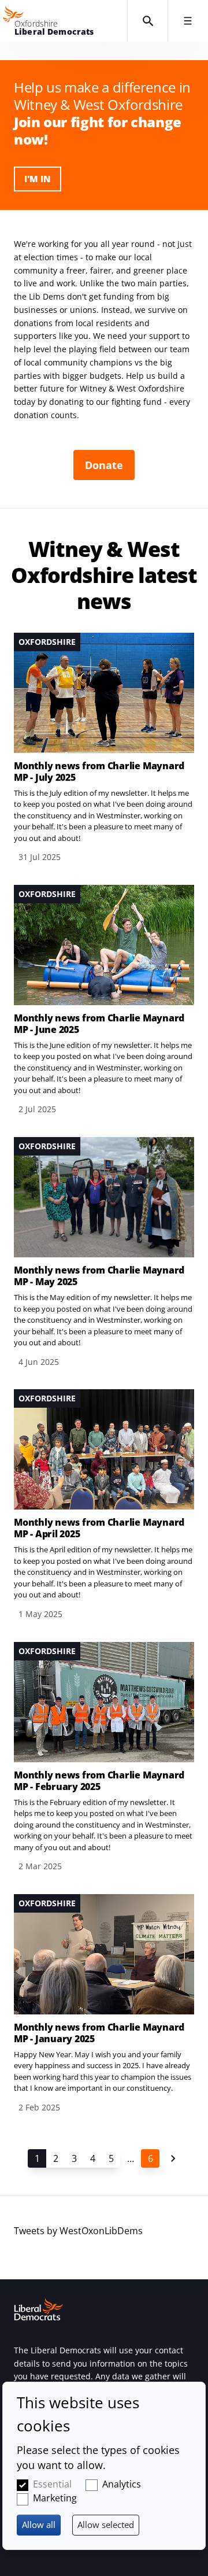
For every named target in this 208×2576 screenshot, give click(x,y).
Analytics (122, 2484)
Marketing (55, 2498)
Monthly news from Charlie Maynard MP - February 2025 (99, 1781)
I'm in (38, 179)
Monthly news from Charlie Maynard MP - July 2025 (99, 772)
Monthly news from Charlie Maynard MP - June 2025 (99, 1024)
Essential (52, 2484)
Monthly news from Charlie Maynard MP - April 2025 (99, 1528)
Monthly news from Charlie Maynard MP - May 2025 (99, 1276)
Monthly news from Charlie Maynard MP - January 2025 (99, 2033)
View (104, 748)
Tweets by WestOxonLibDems (78, 2231)
